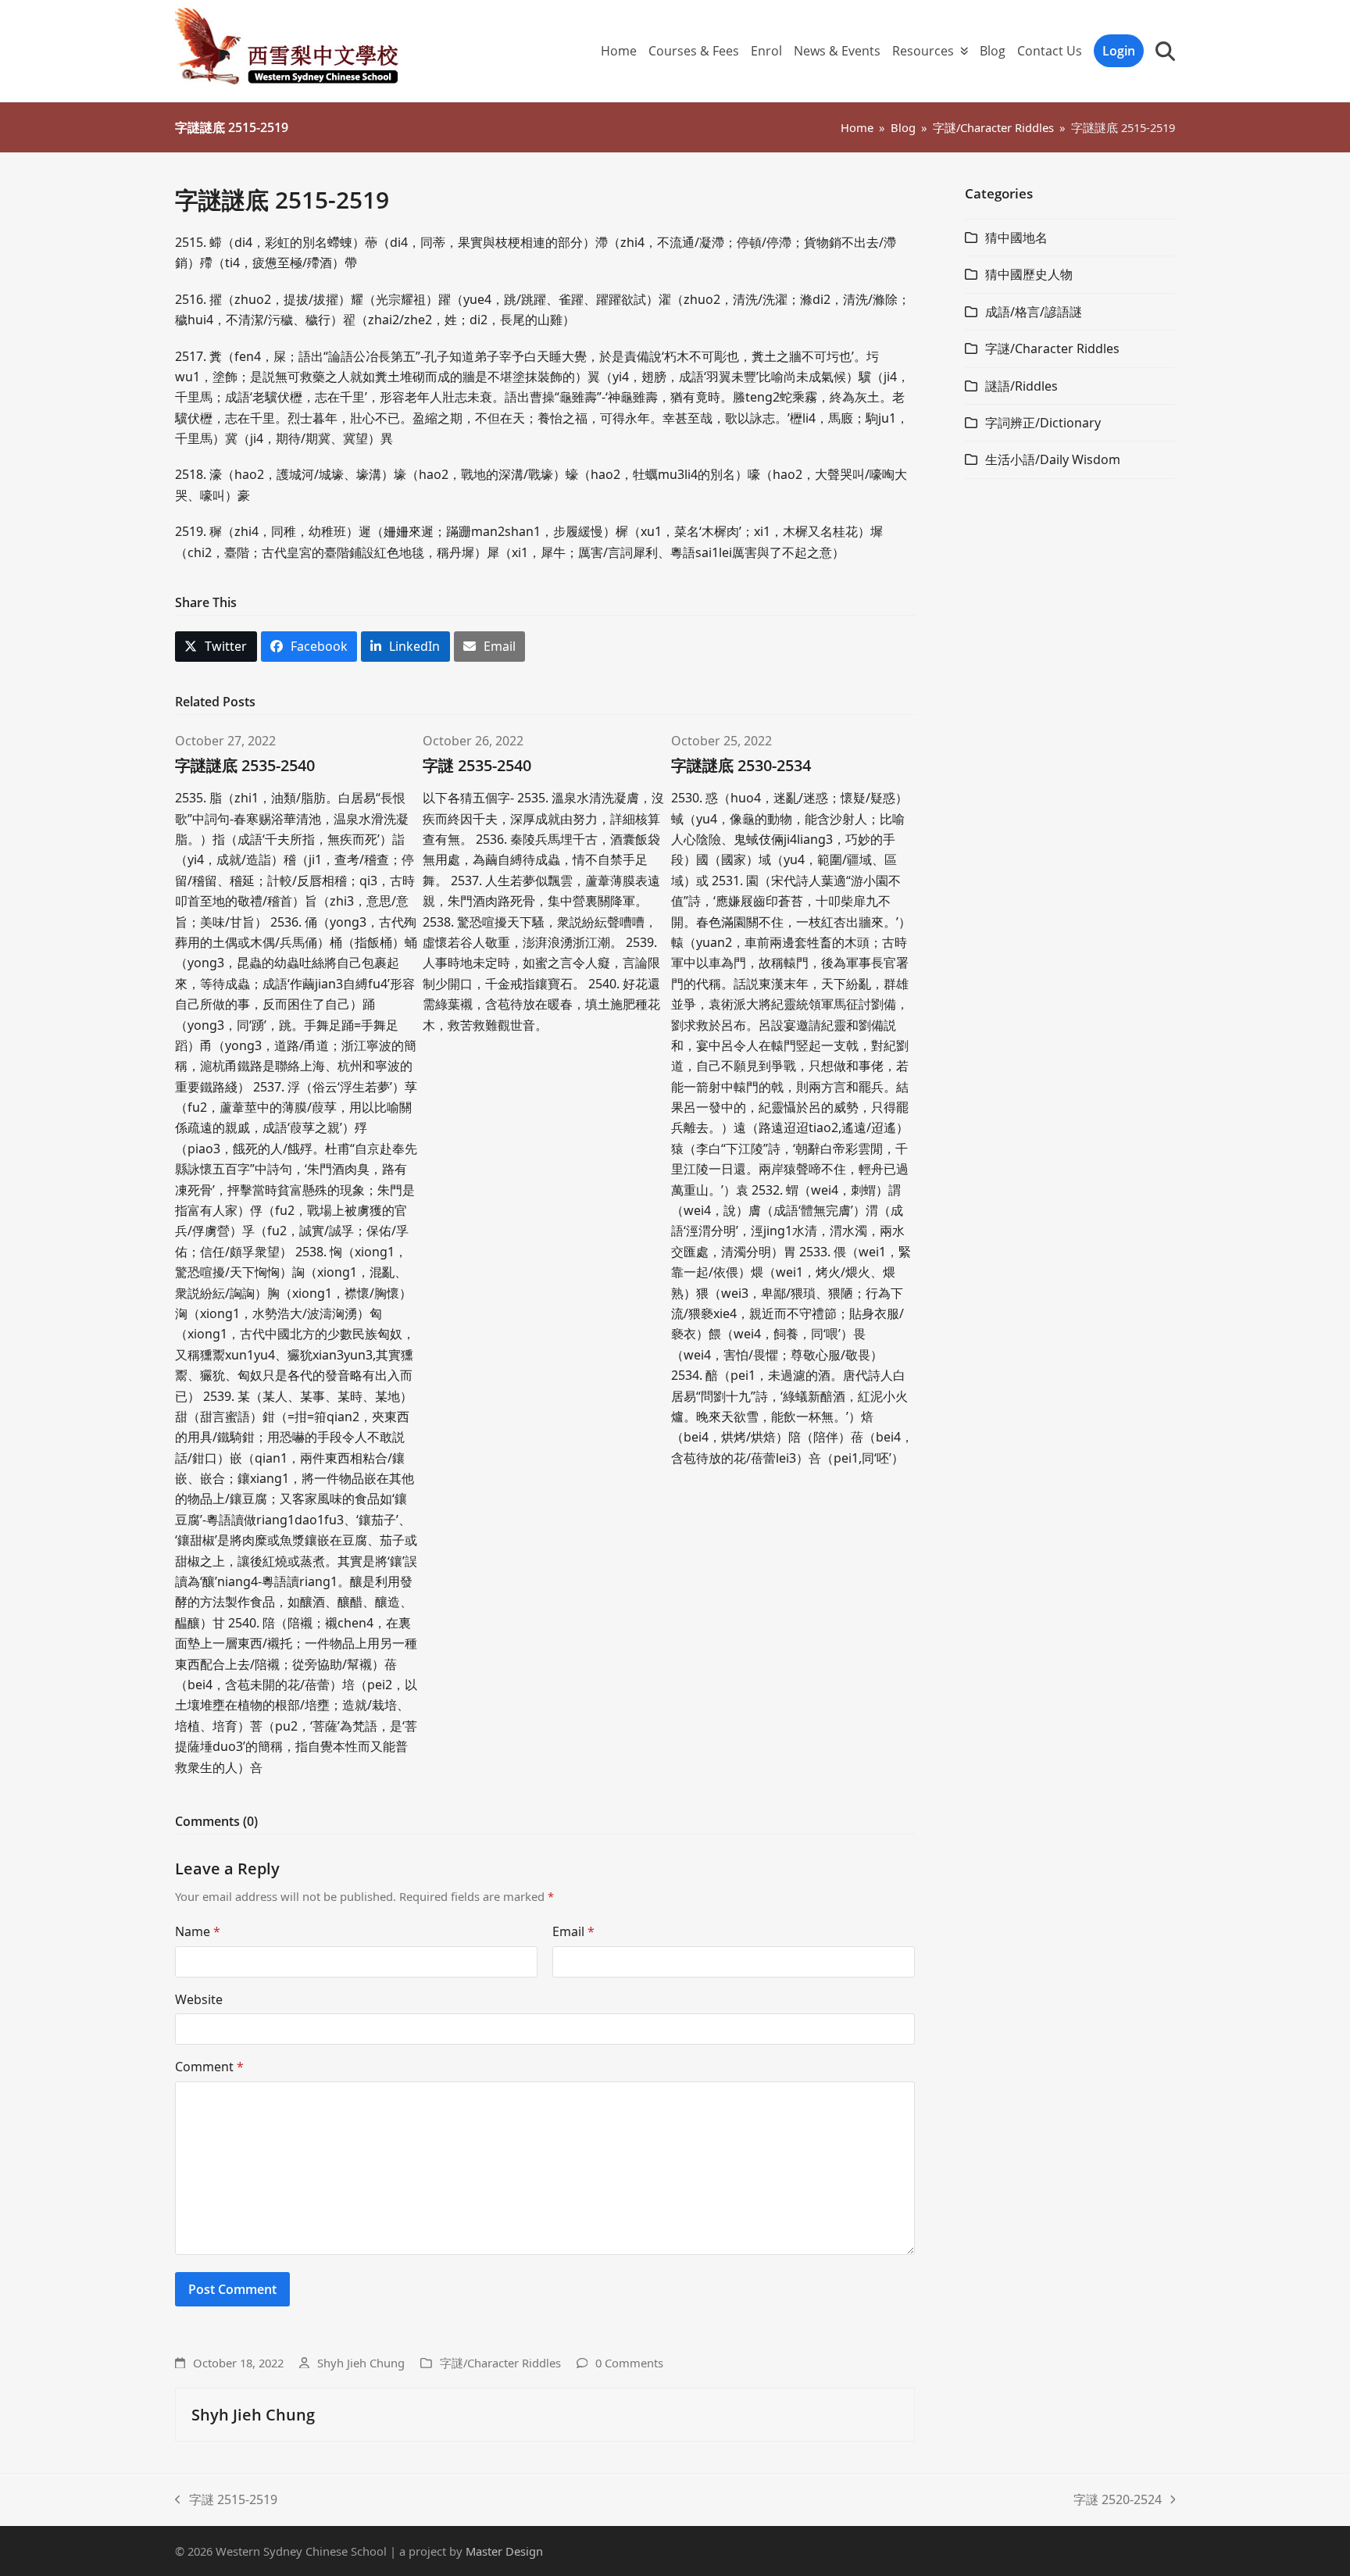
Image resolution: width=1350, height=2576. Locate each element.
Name (198, 1931)
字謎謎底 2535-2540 (245, 765)
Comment (209, 2067)
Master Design (504, 2551)
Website (199, 1999)
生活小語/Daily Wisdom (1053, 459)
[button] (1165, 51)
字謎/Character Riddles (500, 2363)
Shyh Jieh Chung (361, 2363)
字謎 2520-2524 (1118, 2500)
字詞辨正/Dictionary (1043, 423)
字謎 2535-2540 (477, 765)
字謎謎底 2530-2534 (741, 765)
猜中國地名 (1016, 238)
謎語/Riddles (1021, 386)
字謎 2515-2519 (226, 2500)
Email (573, 1931)
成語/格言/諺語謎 (1034, 312)
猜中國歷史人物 (1029, 274)
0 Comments (629, 2363)
